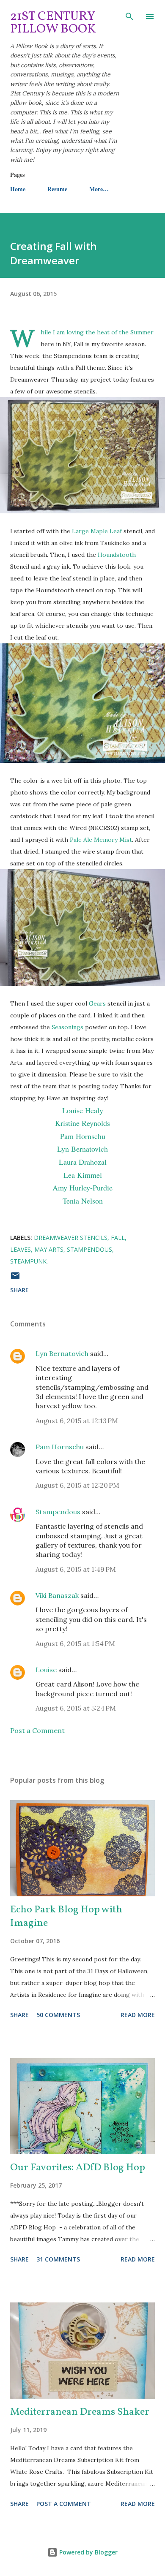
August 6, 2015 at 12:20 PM (77, 1485)
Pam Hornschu (83, 1136)
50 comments (58, 2015)
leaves (21, 1249)
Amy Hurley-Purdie (82, 1188)
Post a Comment (37, 1730)
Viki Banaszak (57, 1595)
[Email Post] (15, 1279)
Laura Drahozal (83, 1162)
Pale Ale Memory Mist (101, 840)
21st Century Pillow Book (53, 23)
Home (18, 189)
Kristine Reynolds (82, 1123)
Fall (118, 1238)
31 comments (58, 2259)
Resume (57, 189)
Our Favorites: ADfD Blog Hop (78, 2168)
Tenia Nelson (83, 1201)
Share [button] (19, 1290)
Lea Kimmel (83, 1175)
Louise (46, 1670)
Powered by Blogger (88, 2552)
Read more (138, 2015)
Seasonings (67, 1027)
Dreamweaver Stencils (71, 1238)
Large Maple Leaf (97, 531)
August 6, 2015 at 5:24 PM (76, 1708)
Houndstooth (117, 555)
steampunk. (29, 1261)
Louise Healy (83, 1110)
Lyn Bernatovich (82, 1149)
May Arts (49, 1249)
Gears (98, 1003)
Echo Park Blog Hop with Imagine (66, 1917)
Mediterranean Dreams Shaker (80, 2412)
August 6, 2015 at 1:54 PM (75, 1643)
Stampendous (89, 1249)
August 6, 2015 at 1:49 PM (76, 1569)
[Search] (129, 15)
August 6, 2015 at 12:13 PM (77, 1421)
